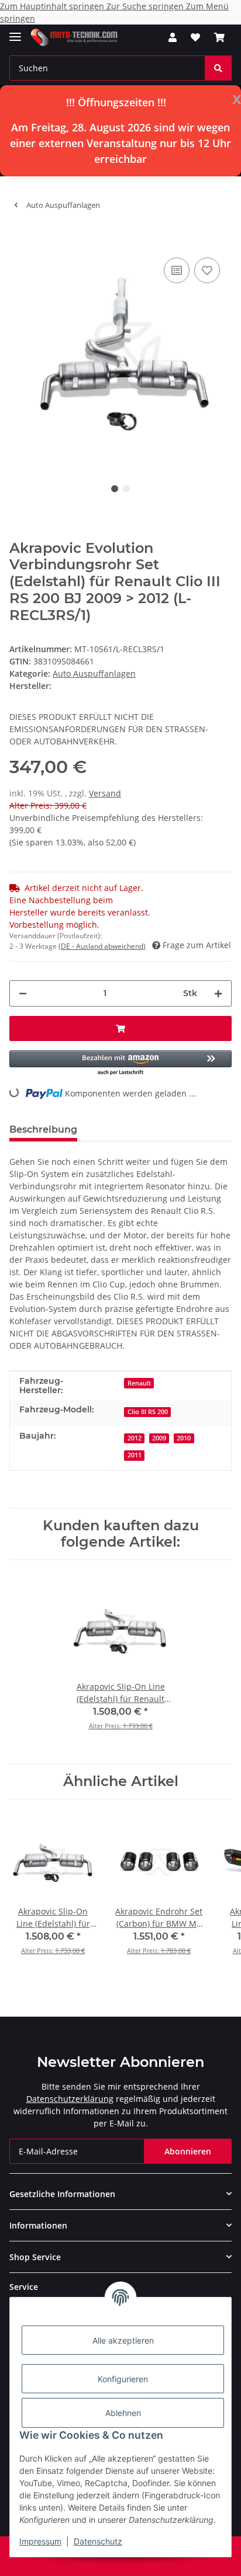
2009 (159, 1438)
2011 (135, 1455)
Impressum (40, 2541)
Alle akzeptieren (123, 2340)
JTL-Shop (140, 2561)
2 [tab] (126, 489)
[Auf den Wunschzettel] (207, 270)
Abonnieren (188, 2151)
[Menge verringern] (23, 993)
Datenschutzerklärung (70, 2099)
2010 (184, 1438)
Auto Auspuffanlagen (94, 673)
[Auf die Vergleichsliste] (177, 270)
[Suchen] (218, 68)
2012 (135, 1438)
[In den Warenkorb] (19, 237)
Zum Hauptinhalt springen (53, 6)
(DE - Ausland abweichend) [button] (102, 946)
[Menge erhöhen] (218, 993)
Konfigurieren (123, 2379)
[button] (173, 37)
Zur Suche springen (146, 6)
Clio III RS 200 (148, 1412)
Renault (139, 1383)
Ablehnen (123, 2413)
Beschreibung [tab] (43, 1129)
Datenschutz (98, 2541)
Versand (105, 793)
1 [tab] (115, 489)
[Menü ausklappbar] (15, 32)
